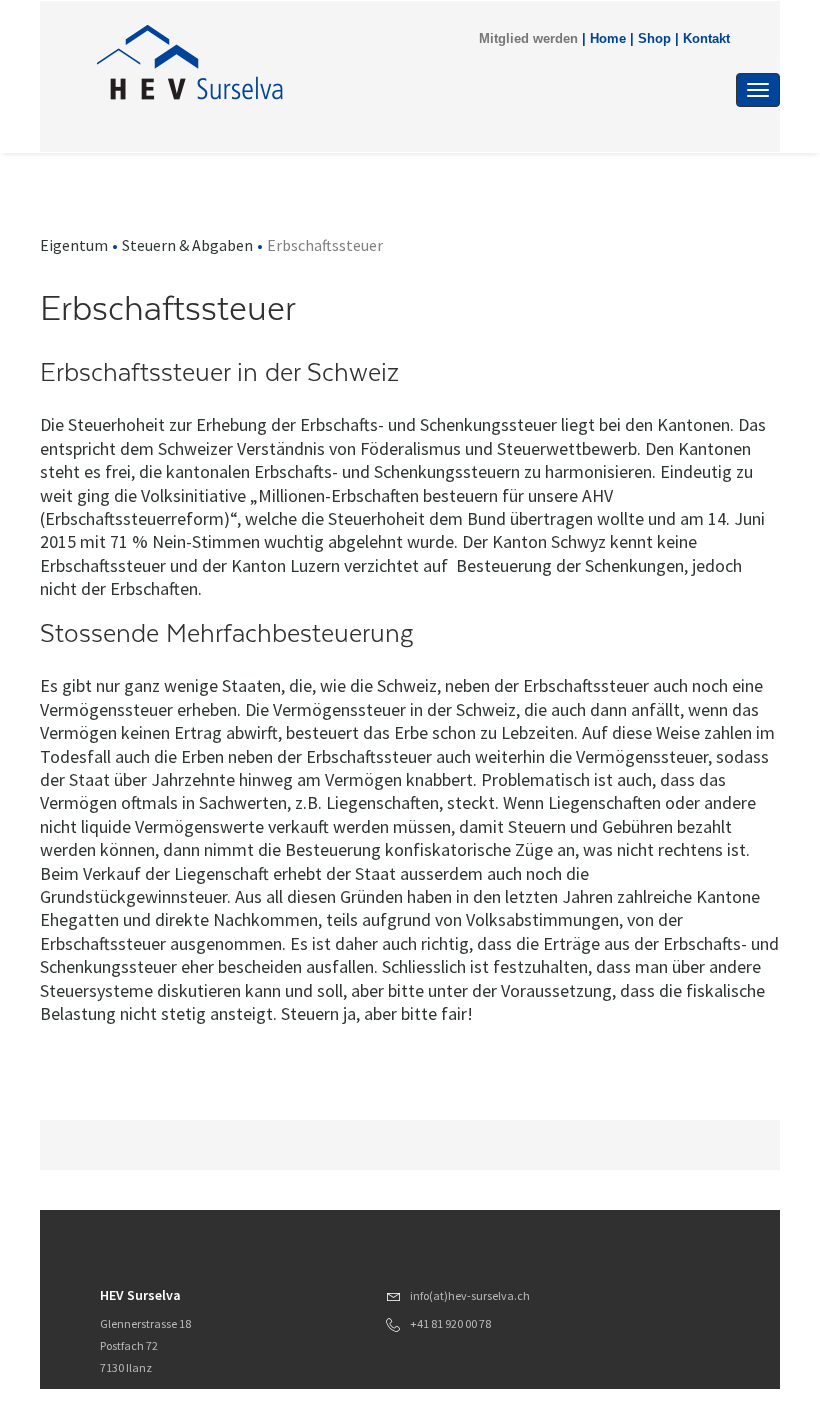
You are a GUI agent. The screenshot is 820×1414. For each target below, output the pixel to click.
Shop (654, 39)
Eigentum (74, 245)
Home (608, 39)
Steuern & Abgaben (187, 245)
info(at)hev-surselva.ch (470, 1295)
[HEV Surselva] (309, 62)
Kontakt (706, 39)
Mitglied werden (528, 39)
